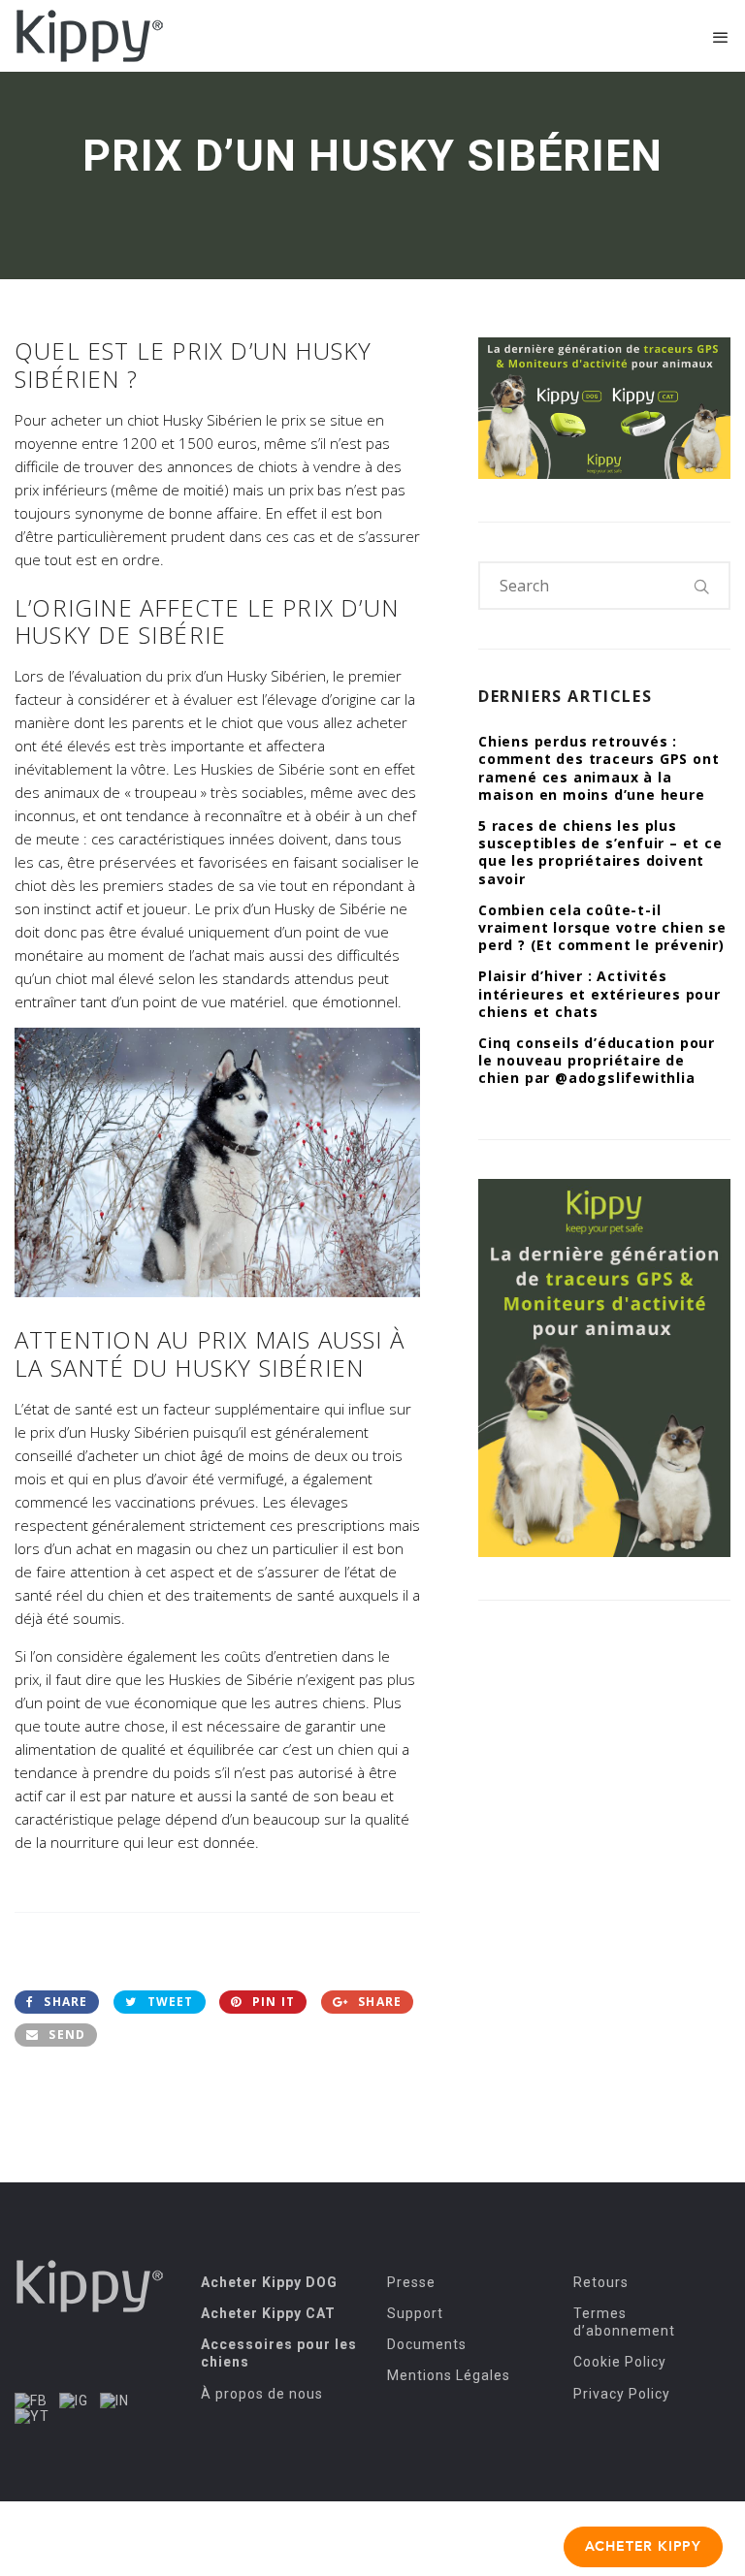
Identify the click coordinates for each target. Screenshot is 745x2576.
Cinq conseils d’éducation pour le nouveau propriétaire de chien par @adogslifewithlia (597, 1060)
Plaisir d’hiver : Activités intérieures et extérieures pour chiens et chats (599, 993)
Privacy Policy (622, 2394)
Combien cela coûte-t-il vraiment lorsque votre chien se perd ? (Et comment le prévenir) (602, 927)
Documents (427, 2344)
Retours (601, 2282)
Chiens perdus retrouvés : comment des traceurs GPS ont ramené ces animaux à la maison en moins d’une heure (599, 768)
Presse (411, 2282)
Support (415, 2313)
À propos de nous (262, 2394)
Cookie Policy (620, 2362)
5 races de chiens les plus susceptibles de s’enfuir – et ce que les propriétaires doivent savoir (600, 852)
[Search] (702, 586)
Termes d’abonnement (624, 2322)
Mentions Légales (449, 2375)
